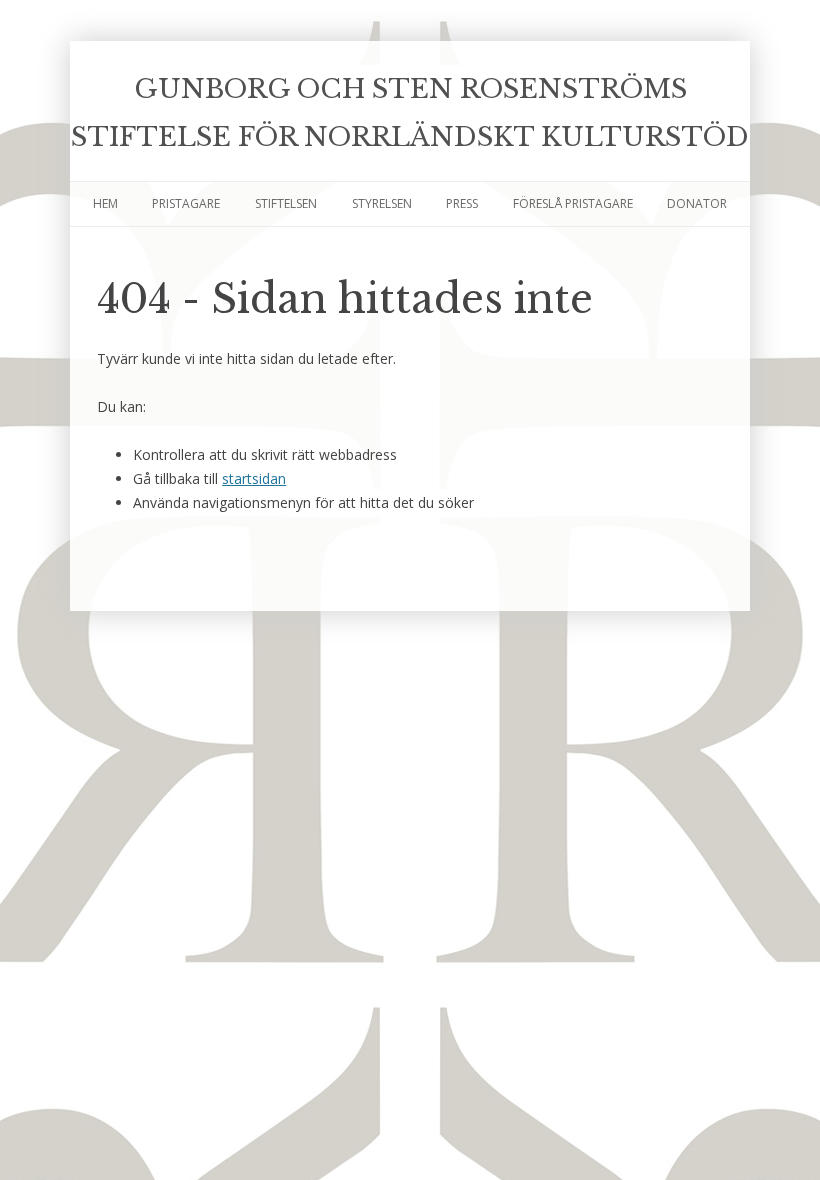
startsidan (254, 478)
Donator (697, 203)
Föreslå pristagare (573, 203)
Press (462, 203)
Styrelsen (382, 203)
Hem (105, 203)
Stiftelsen (286, 203)
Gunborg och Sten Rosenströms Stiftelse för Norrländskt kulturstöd (410, 113)
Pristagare (186, 203)
